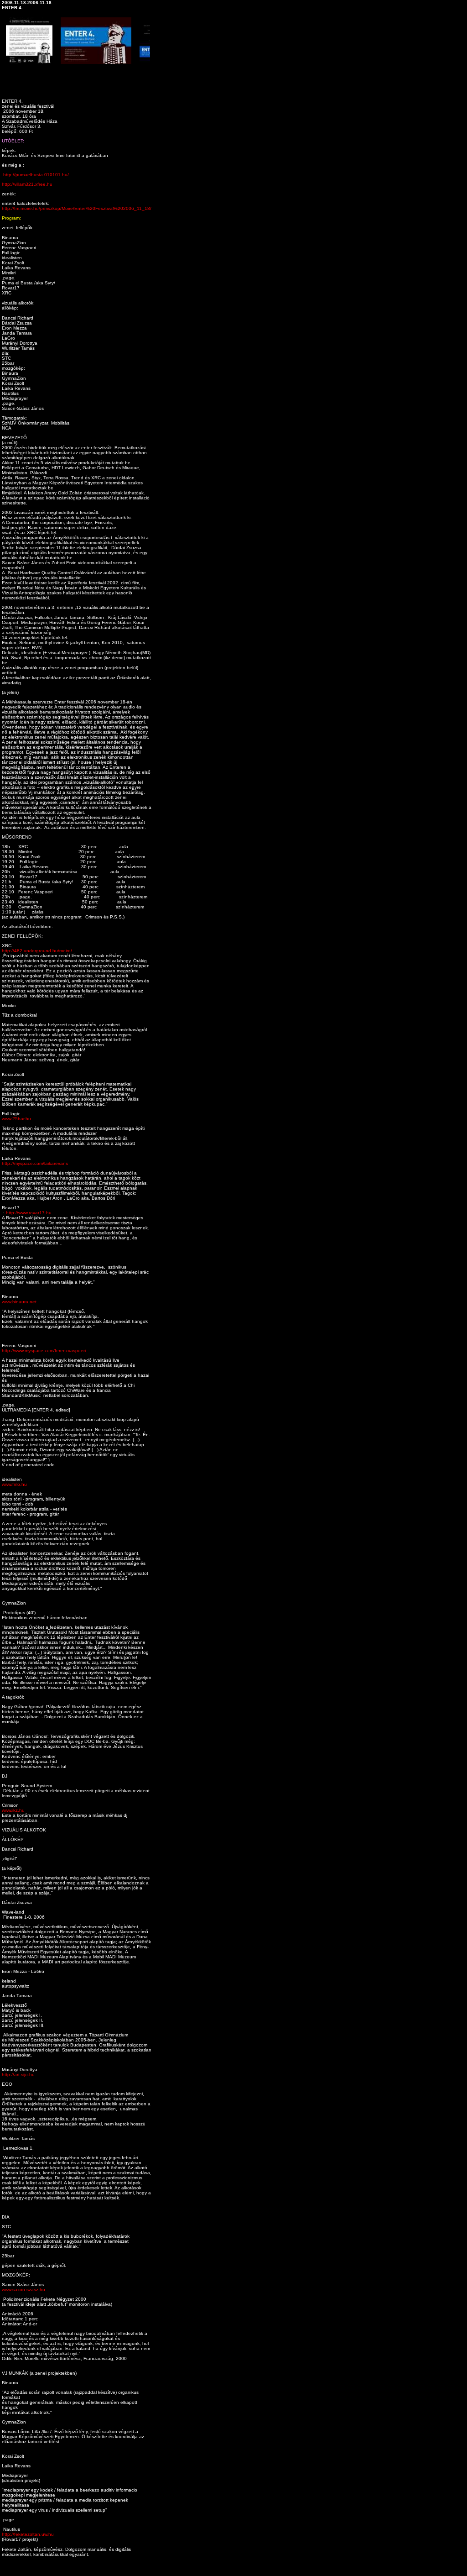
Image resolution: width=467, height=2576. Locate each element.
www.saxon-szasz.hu (23, 2290)
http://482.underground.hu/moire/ (37, 951)
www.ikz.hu (13, 1810)
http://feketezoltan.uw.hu (28, 2534)
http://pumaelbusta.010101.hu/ (36, 175)
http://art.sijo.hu (18, 2075)
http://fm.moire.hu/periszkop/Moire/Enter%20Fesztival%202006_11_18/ (77, 208)
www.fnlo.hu (14, 1484)
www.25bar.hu (16, 1119)
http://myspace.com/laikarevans (35, 1163)
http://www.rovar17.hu (29, 1213)
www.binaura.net (19, 1302)
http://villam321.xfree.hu (27, 184)
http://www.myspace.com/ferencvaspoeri (44, 1351)
